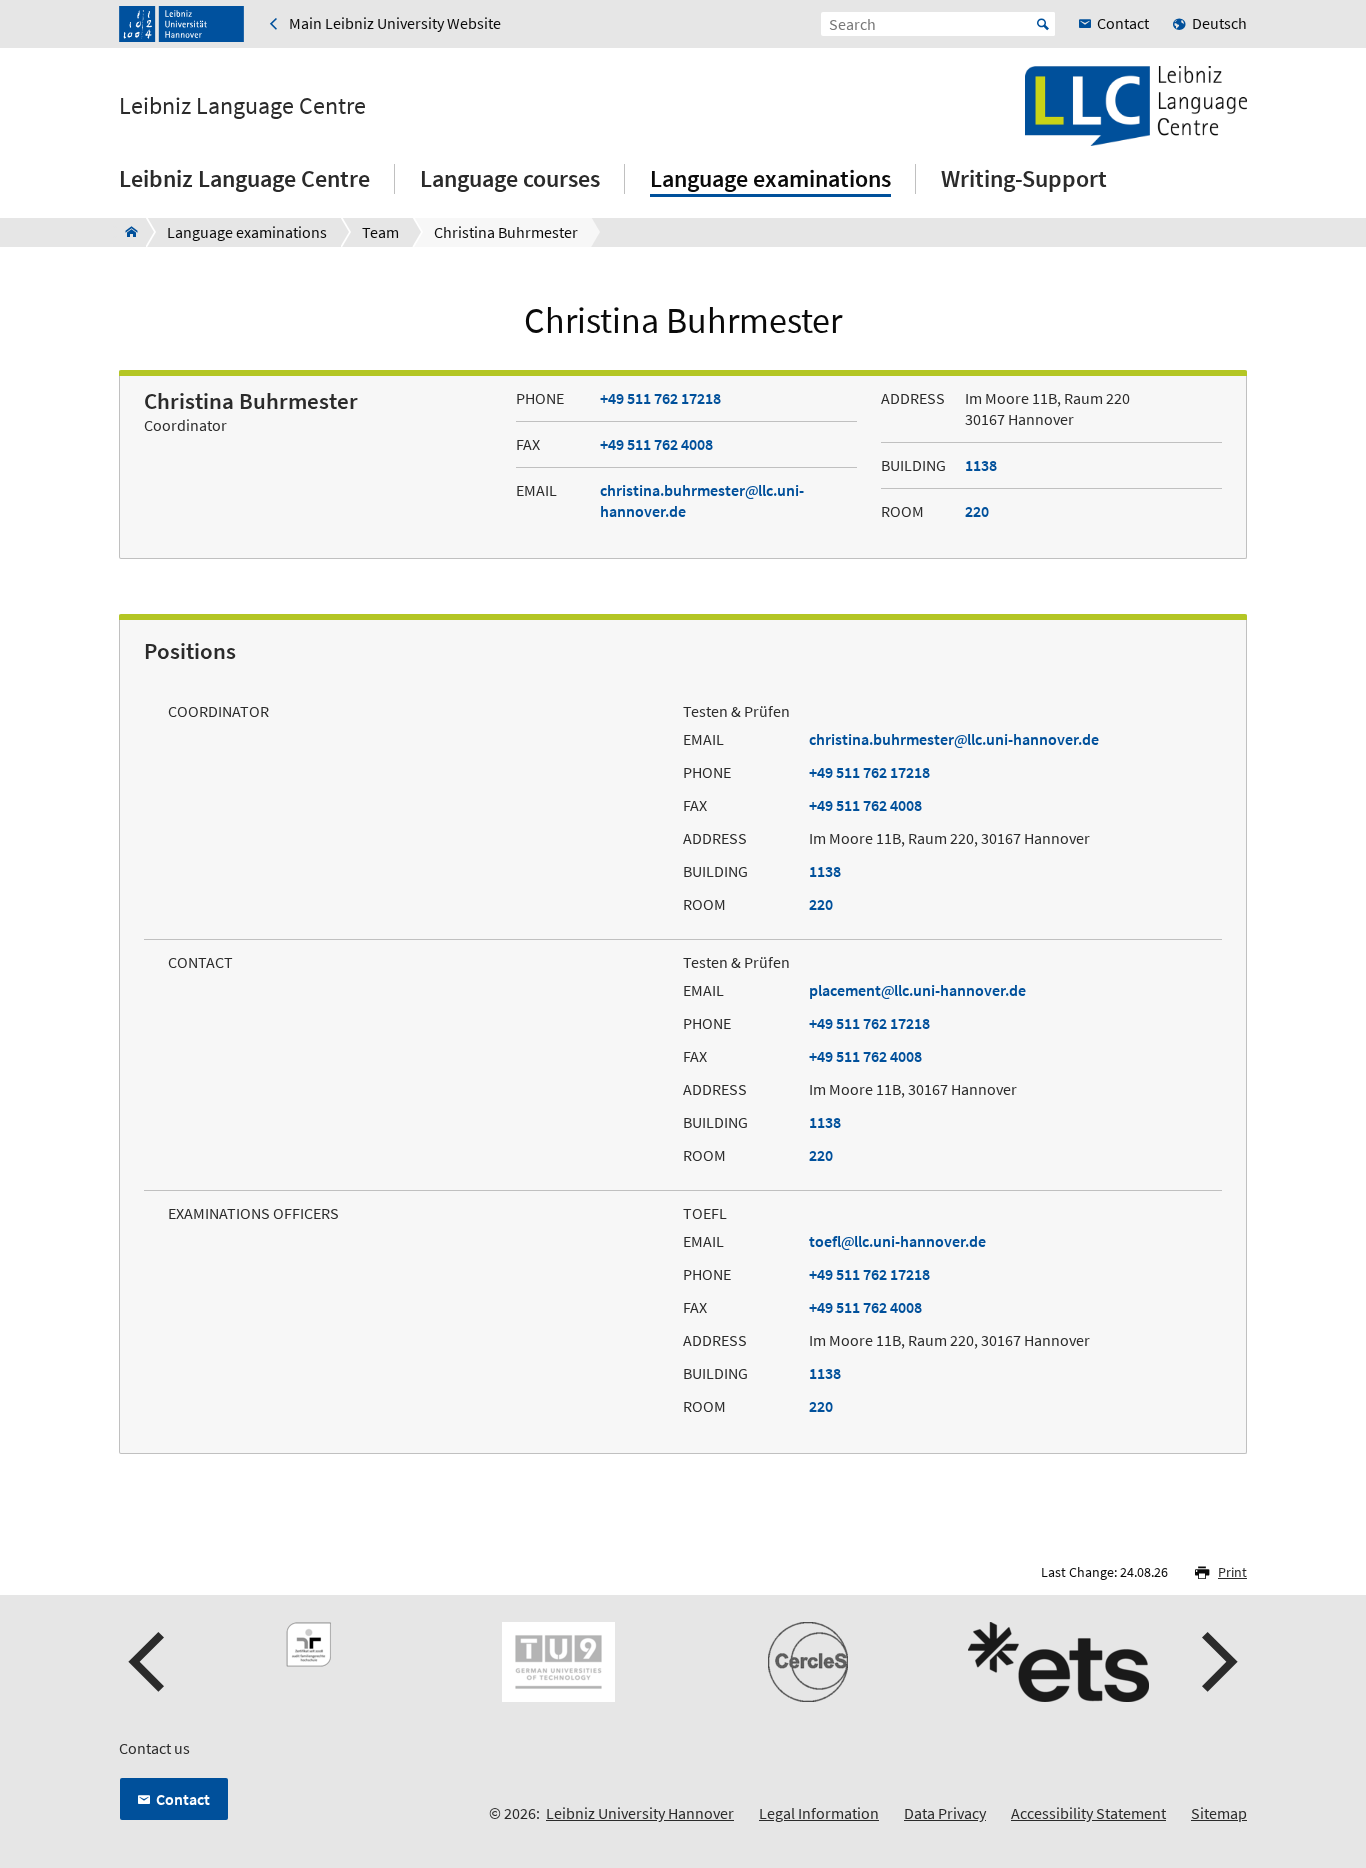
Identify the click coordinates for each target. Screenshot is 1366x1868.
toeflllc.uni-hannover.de (897, 1241)
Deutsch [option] (1219, 23)
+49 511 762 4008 (656, 444)
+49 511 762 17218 (660, 398)
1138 (981, 465)
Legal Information (819, 1813)
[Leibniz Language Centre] (125, 232)
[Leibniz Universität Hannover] (181, 24)
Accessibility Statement (1088, 1813)
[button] (149, 1662)
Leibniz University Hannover (640, 1813)
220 (977, 511)
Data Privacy (945, 1813)
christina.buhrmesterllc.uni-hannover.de (954, 739)
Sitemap (1219, 1813)
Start (1043, 24)
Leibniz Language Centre (242, 106)
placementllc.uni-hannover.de (917, 990)
